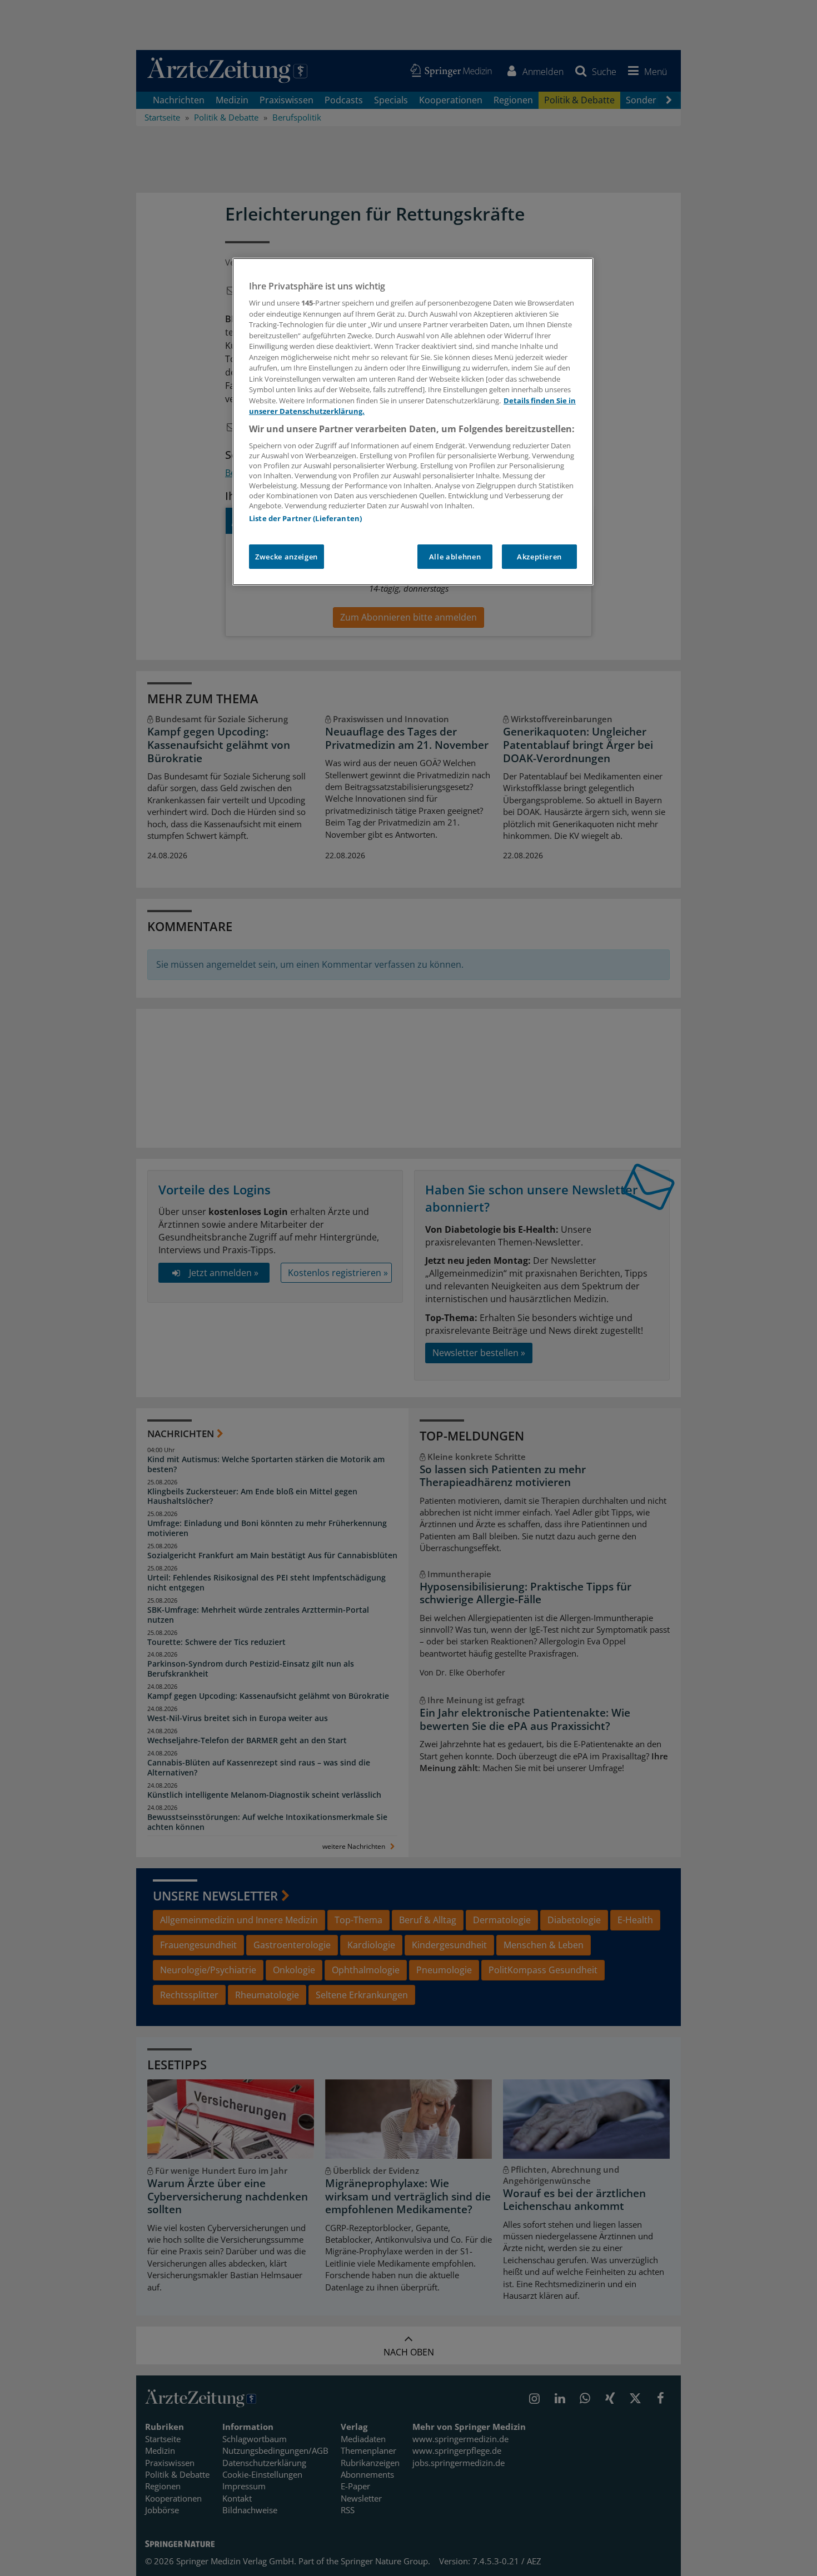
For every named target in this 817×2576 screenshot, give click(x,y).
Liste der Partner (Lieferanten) (305, 518)
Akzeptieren (539, 557)
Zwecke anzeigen (287, 557)
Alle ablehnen (455, 557)
